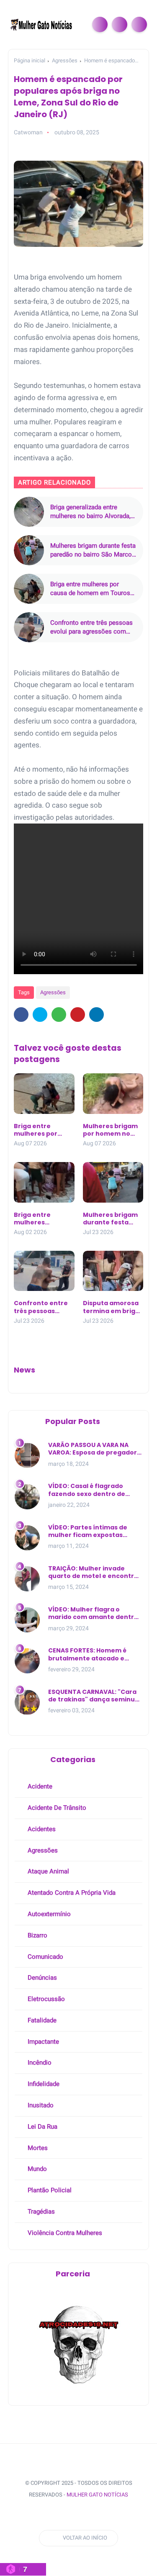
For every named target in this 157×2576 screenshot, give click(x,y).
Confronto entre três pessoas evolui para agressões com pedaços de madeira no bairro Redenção (92, 627)
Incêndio (39, 2063)
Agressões (65, 60)
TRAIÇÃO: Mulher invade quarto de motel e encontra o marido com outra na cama (95, 1572)
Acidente (39, 1786)
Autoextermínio (48, 1914)
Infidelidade (43, 2084)
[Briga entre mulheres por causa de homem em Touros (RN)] (29, 589)
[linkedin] (97, 1015)
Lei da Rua (42, 2127)
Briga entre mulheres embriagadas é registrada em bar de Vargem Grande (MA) (43, 1219)
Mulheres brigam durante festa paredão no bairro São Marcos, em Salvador (93, 550)
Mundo (36, 2169)
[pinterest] (78, 1015)
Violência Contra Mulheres (64, 2233)
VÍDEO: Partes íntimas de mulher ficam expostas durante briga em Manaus (90, 1531)
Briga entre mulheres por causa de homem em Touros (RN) (90, 589)
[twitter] (40, 1015)
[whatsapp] (59, 1015)
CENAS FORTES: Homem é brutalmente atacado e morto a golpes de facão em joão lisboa (94, 1654)
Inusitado (40, 2105)
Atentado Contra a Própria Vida (71, 1893)
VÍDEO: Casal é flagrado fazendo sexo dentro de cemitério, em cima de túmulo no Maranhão (87, 1490)
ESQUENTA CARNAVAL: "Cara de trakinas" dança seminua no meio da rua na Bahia (94, 1696)
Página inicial (30, 60)
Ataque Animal (48, 1871)
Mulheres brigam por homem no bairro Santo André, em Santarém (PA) (110, 1130)
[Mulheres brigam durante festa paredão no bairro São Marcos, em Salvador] (29, 550)
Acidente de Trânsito (56, 1808)
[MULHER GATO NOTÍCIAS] (42, 24)
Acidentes (41, 1829)
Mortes (37, 2148)
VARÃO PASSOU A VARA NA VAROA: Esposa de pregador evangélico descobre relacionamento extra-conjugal (93, 1449)
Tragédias (40, 2212)
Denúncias (41, 1978)
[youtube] (83, 2516)
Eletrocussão (45, 1999)
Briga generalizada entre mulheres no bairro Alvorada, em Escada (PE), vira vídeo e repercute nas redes (90, 512)
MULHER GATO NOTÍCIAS (97, 2495)
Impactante (42, 2042)
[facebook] (21, 1015)
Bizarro (37, 1935)
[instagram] (67, 2516)
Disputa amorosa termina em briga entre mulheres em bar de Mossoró (111, 1307)
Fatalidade (41, 2020)
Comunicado (45, 1957)
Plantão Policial (49, 2190)
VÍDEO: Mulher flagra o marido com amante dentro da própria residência (93, 1613)
